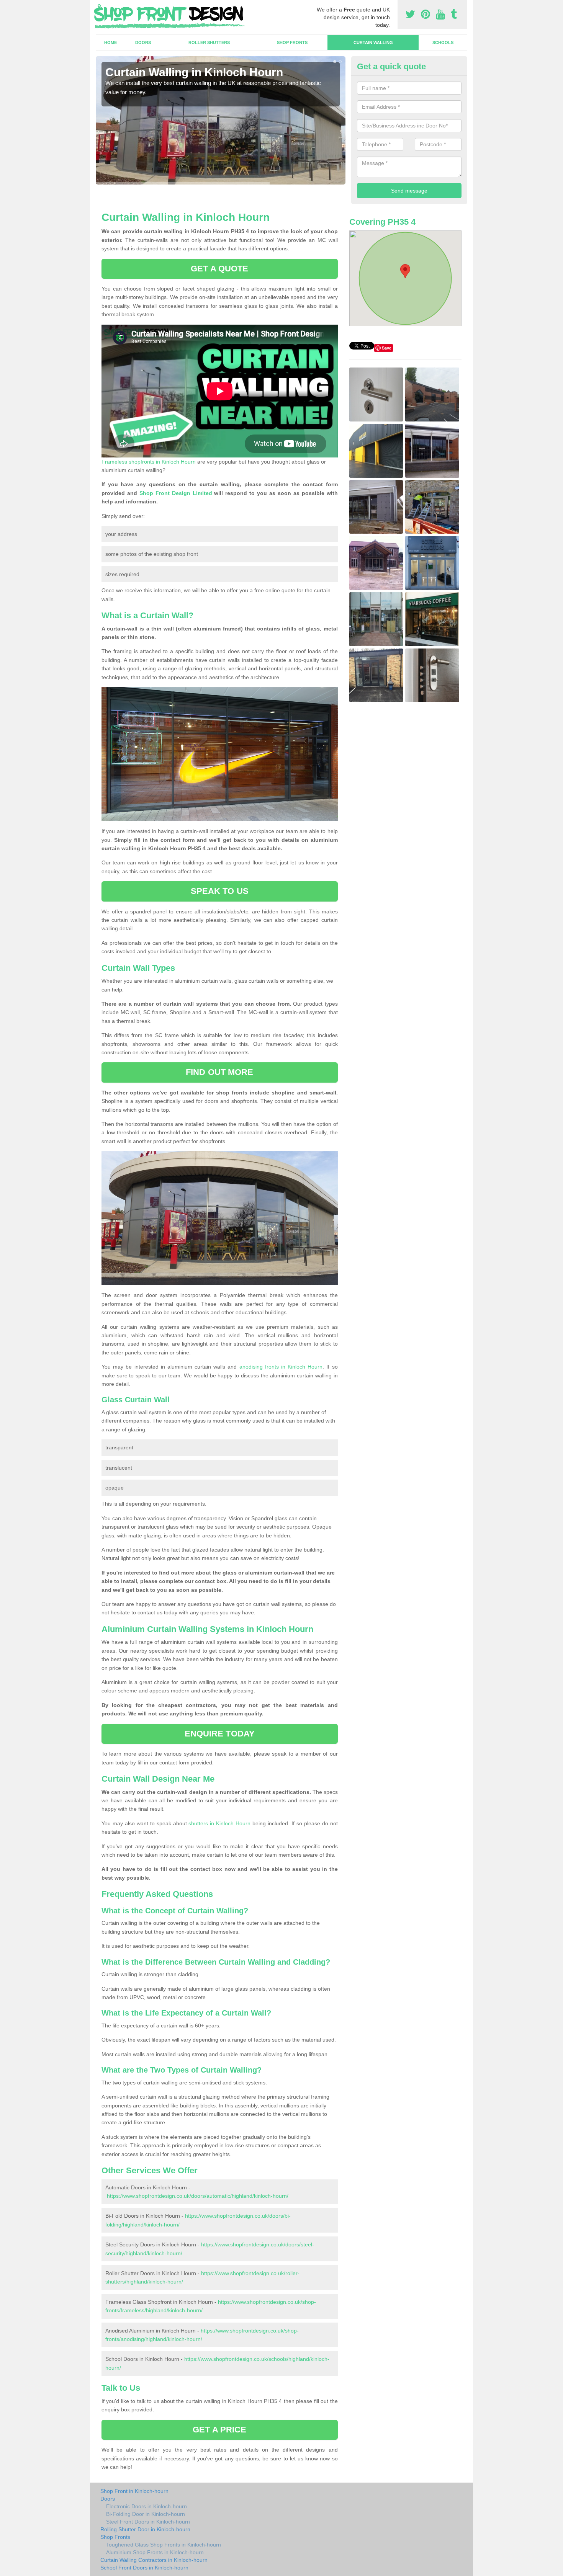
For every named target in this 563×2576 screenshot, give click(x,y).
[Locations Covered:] (99, 7)
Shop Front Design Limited (176, 493)
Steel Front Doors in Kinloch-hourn (148, 2522)
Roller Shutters (209, 42)
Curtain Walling (373, 42)
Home (110, 42)
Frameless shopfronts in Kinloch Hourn (149, 462)
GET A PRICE (219, 2430)
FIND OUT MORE (219, 1072)
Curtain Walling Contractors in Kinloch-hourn (154, 2560)
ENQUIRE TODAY (220, 1734)
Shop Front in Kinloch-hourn (134, 2491)
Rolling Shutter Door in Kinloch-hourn (145, 2529)
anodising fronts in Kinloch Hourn (281, 1367)
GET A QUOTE (219, 269)
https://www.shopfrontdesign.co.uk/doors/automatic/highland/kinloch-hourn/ (198, 2196)
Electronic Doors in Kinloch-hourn (146, 2506)
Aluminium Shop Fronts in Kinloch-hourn (155, 2552)
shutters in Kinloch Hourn (219, 1823)
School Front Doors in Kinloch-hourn (144, 2568)
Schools (443, 42)
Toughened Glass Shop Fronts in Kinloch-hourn (164, 2545)
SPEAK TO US (220, 891)
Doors (143, 42)
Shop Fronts (292, 42)
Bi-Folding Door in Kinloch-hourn (146, 2514)
